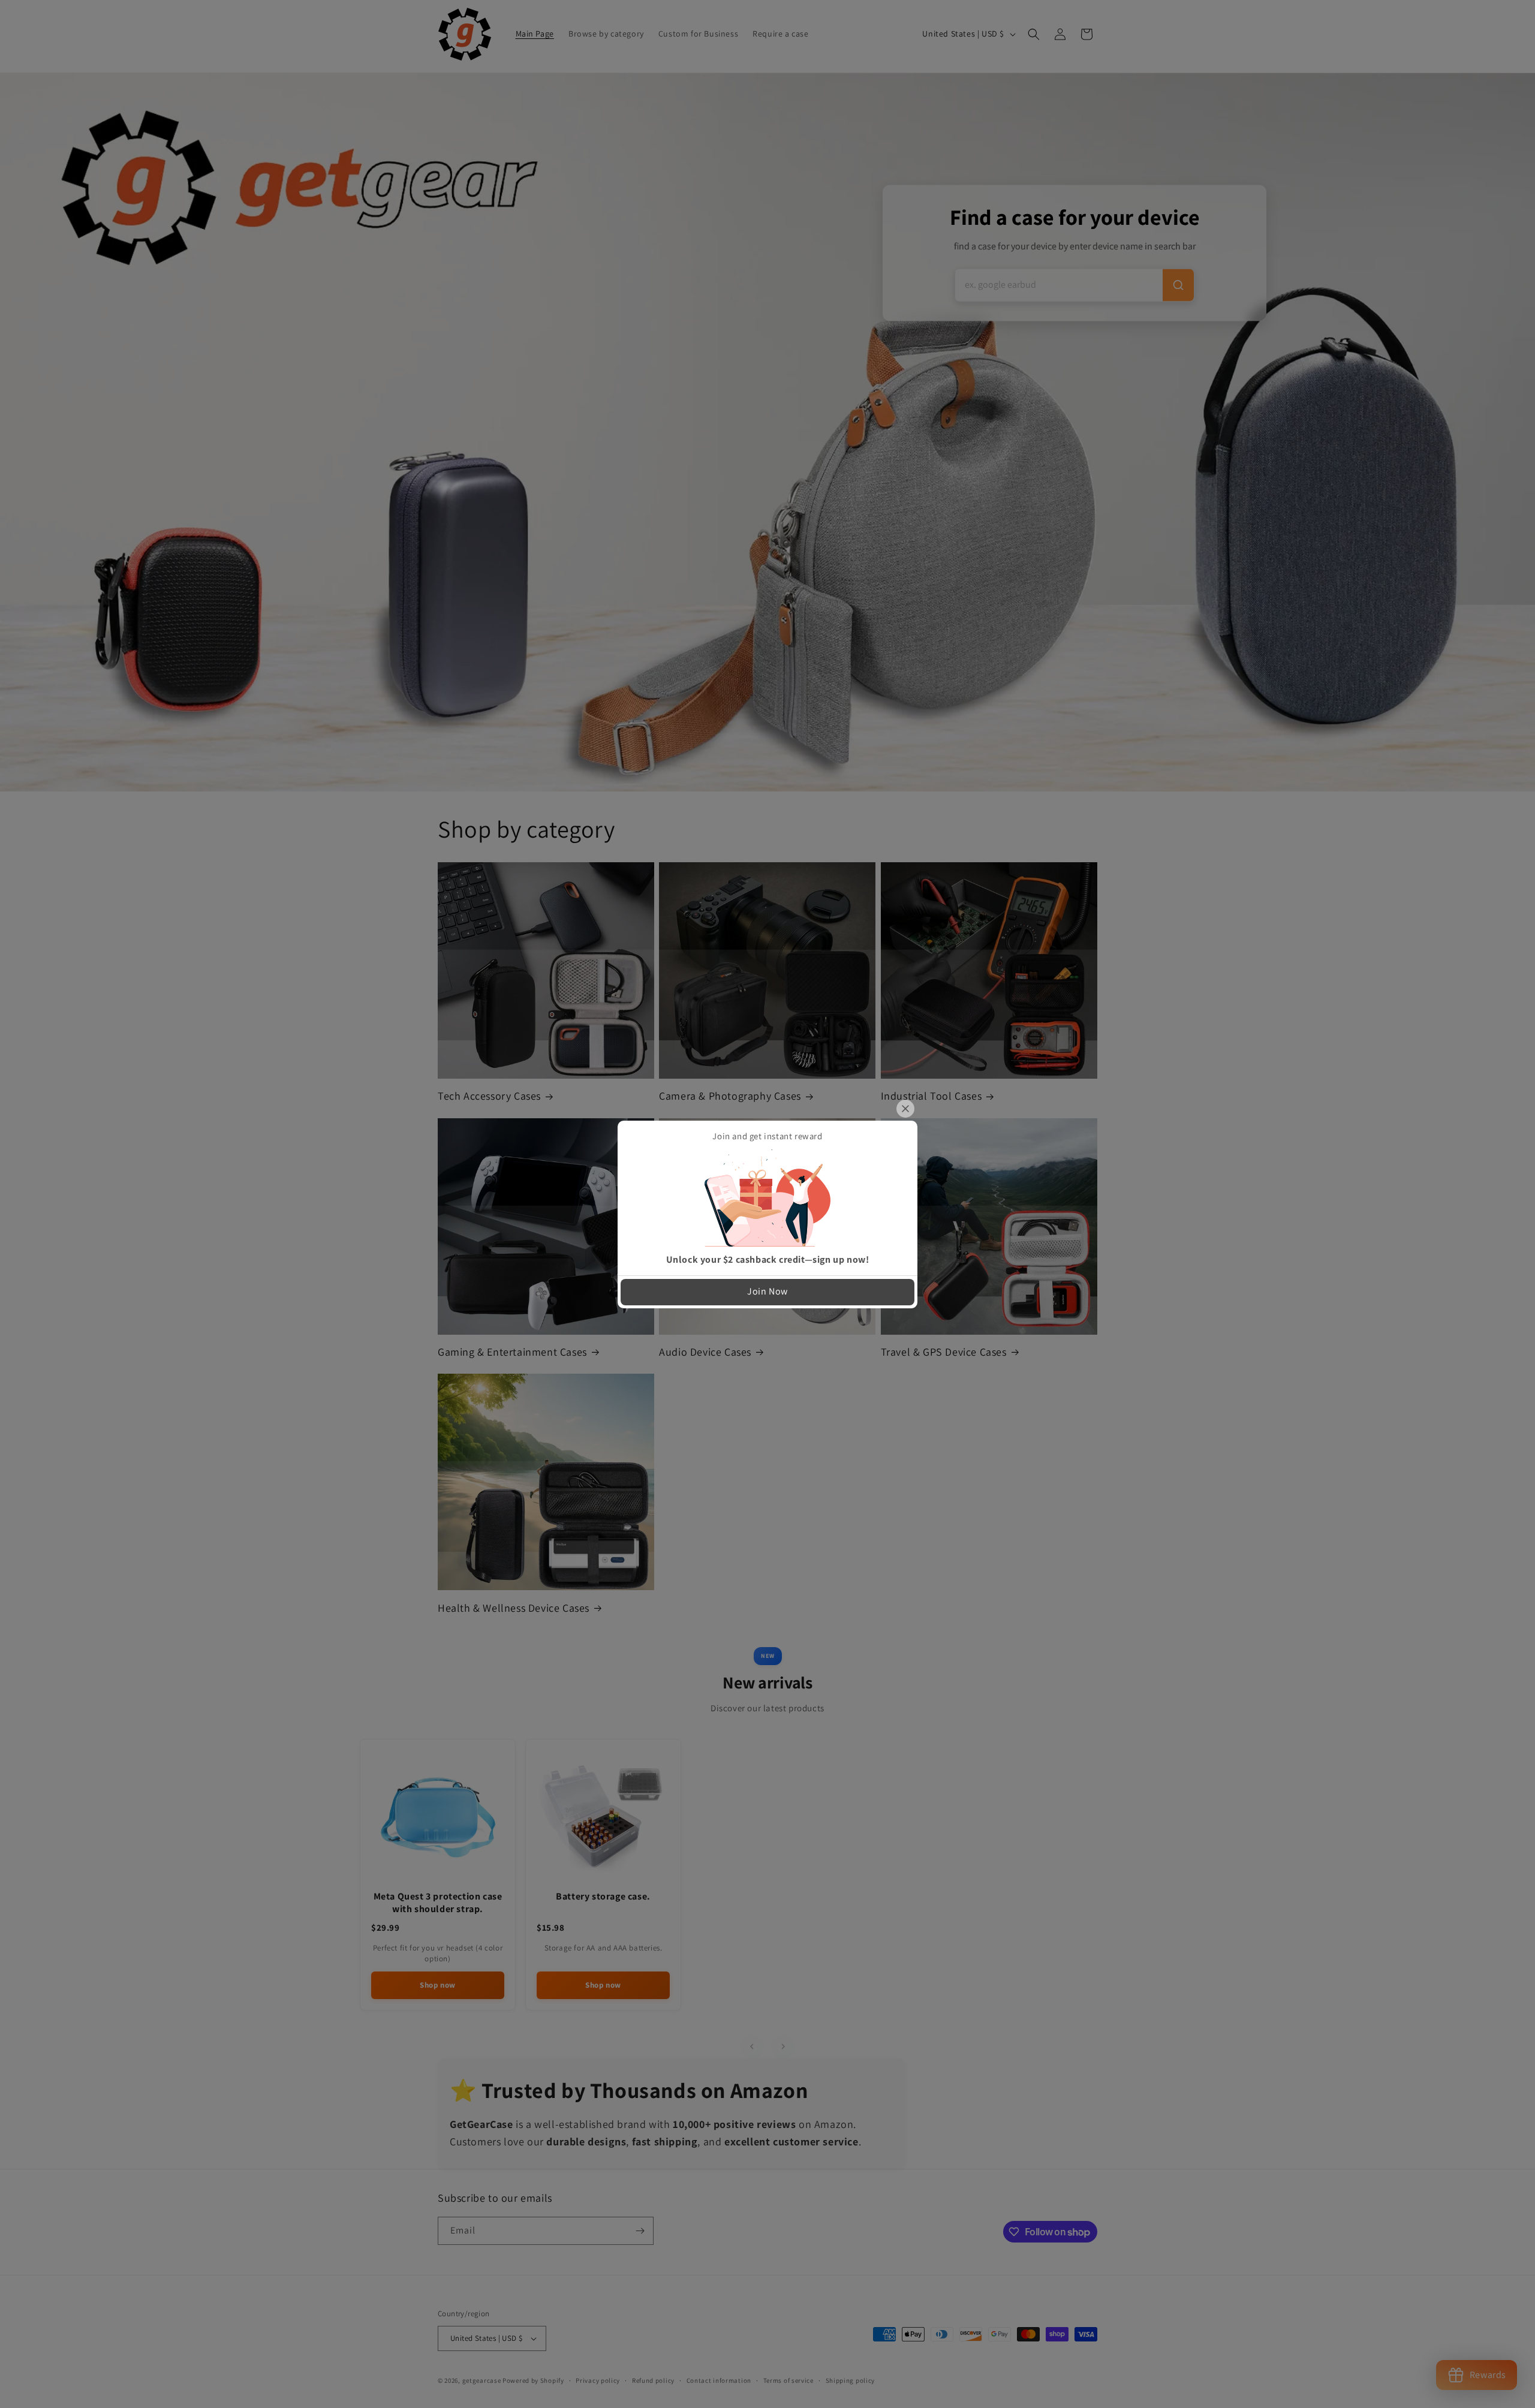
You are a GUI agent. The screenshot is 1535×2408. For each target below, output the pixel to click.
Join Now (767, 1291)
